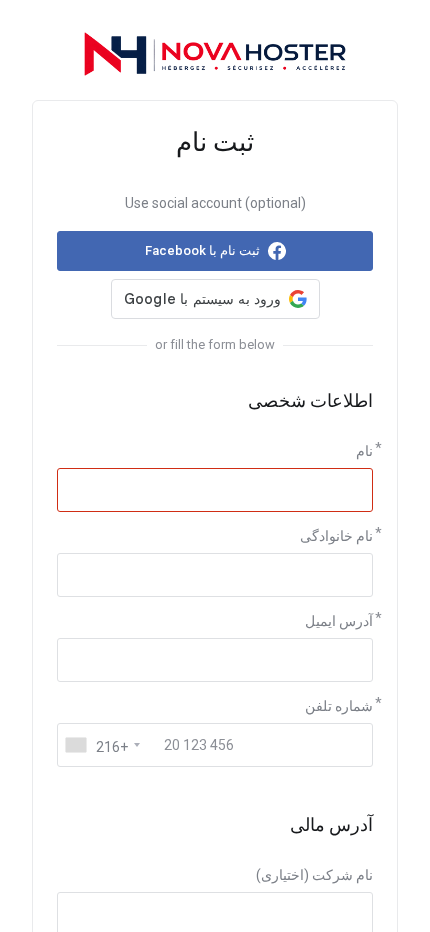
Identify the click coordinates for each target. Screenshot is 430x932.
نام (364, 451)
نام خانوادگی (336, 536)
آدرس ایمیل (339, 621)
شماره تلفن (339, 706)
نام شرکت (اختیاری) (314, 875)
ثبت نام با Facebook (202, 250)
